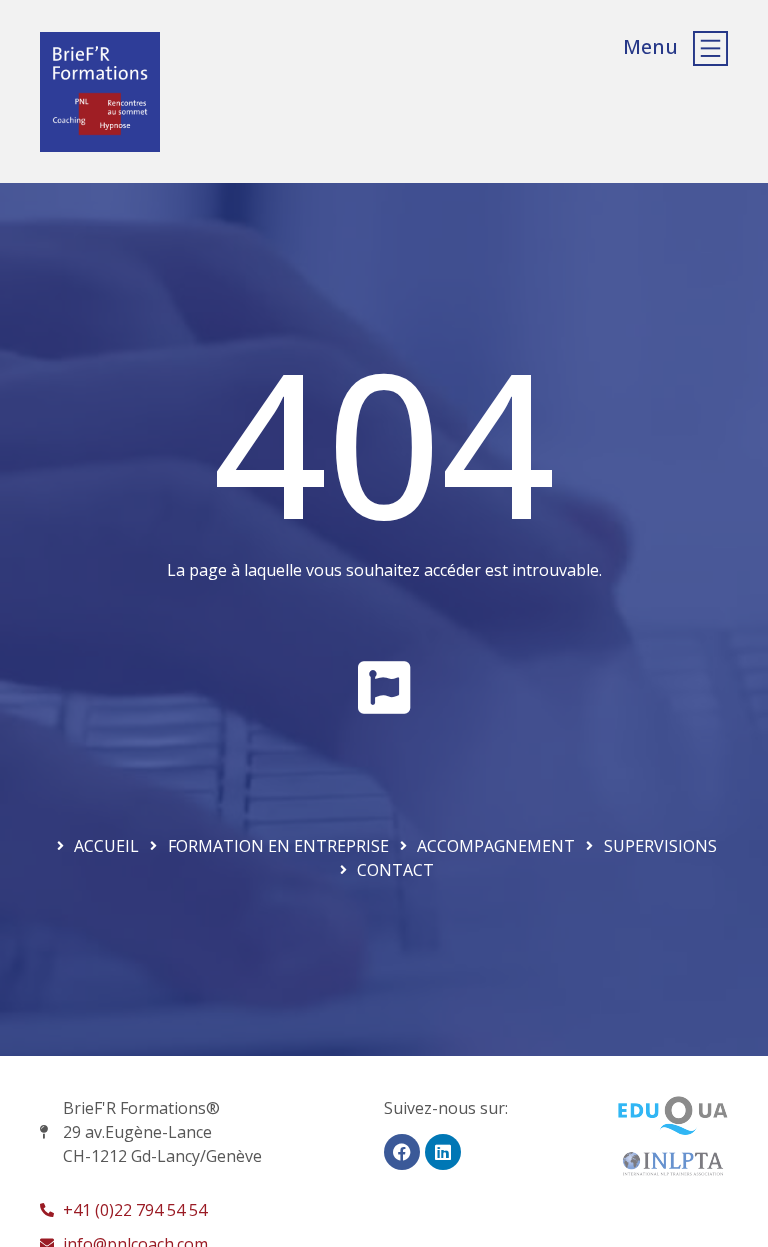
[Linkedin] (443, 1152)
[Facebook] (402, 1152)
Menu (650, 46)
